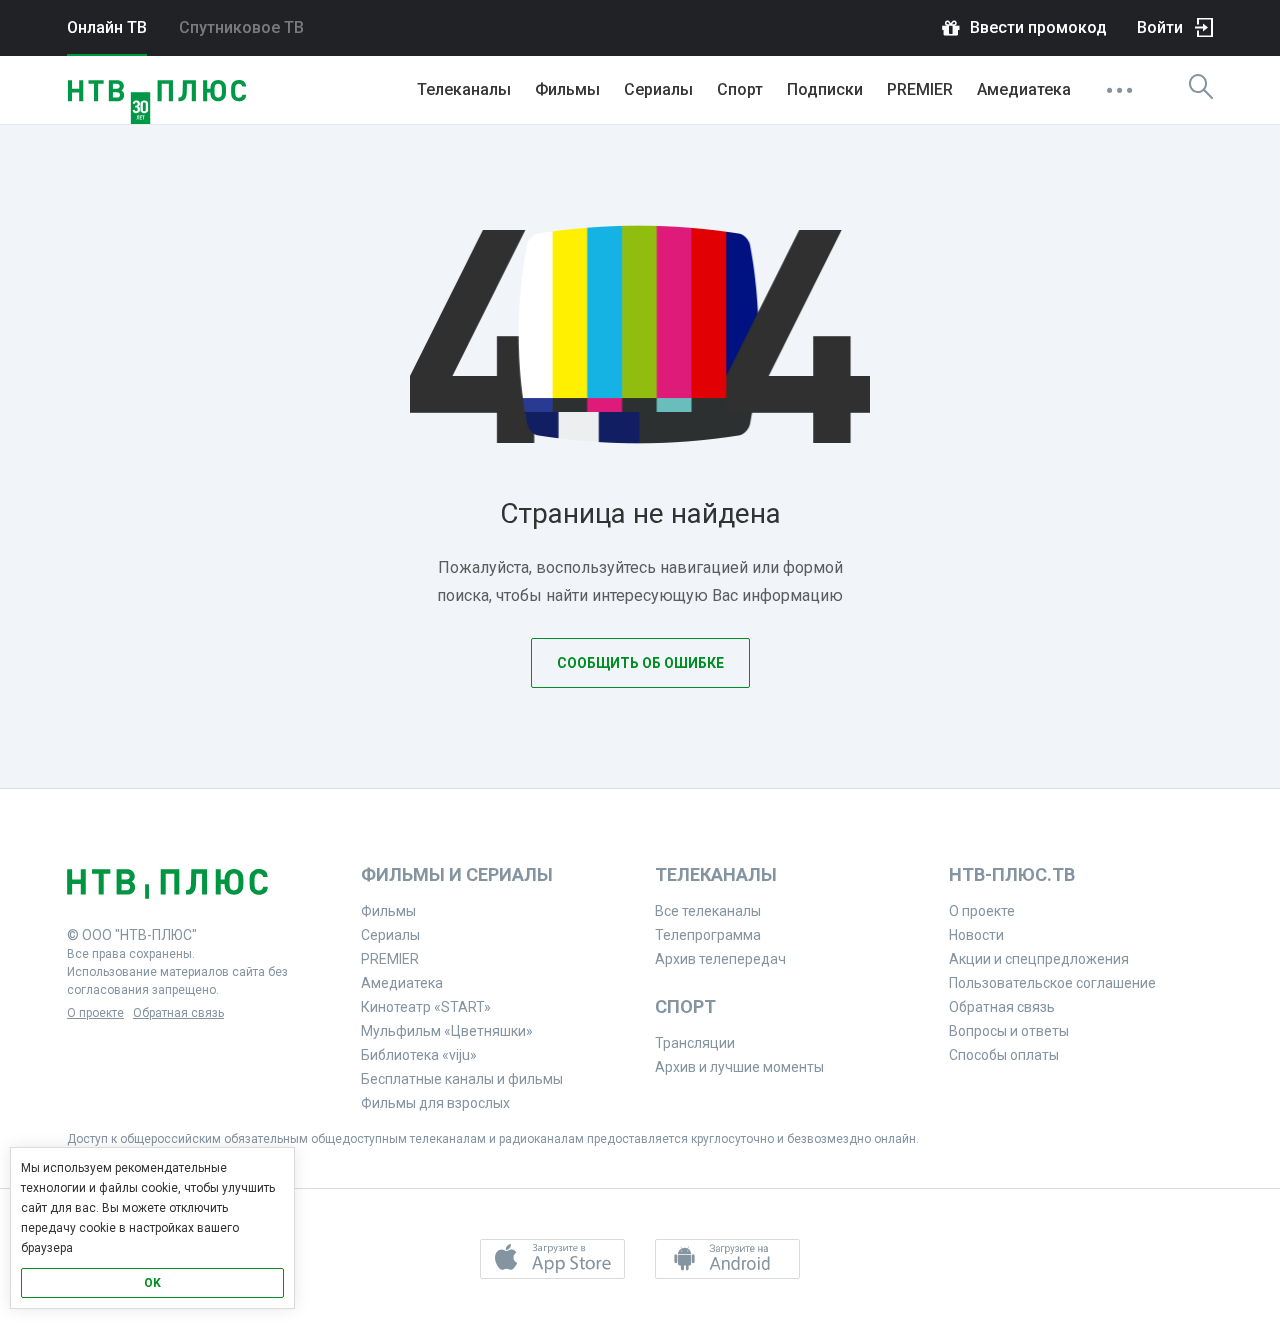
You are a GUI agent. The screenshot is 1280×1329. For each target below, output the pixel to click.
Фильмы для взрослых (435, 1103)
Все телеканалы (708, 911)
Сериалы (658, 89)
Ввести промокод (1038, 27)
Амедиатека (1024, 89)
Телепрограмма (708, 935)
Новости (976, 935)
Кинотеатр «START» (426, 1007)
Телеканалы (464, 89)
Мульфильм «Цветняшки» (447, 1031)
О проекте (95, 1013)
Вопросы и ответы (1009, 1031)
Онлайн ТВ (107, 27)
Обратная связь (178, 1013)
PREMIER (920, 89)
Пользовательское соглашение (1052, 983)
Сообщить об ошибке (640, 663)
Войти (1160, 27)
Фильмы (567, 89)
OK (152, 1283)
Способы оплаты (1004, 1055)
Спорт (740, 89)
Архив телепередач (720, 959)
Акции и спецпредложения (1039, 959)
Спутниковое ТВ (241, 27)
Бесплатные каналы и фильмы (462, 1079)
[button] (552, 1259)
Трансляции (695, 1043)
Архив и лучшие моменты (739, 1067)
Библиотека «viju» (419, 1055)
